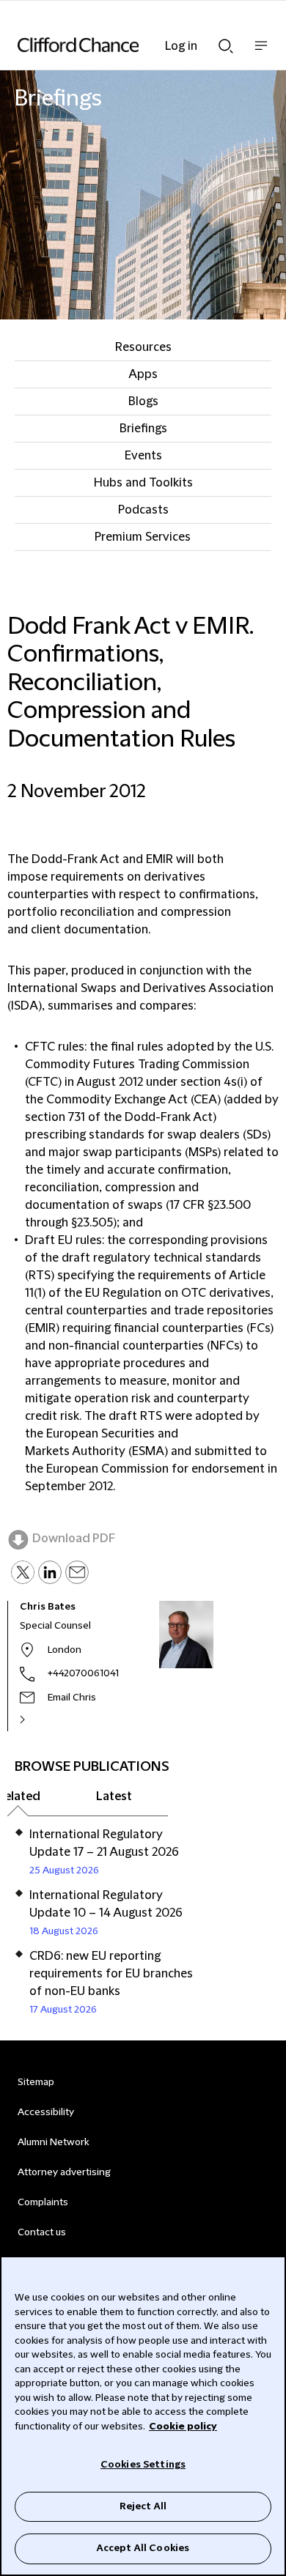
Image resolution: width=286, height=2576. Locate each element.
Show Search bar (226, 42)
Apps (143, 374)
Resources (143, 347)
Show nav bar (261, 53)
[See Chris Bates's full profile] (38, 1720)
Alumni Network (53, 2142)
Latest (114, 1796)
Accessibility (46, 2112)
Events (143, 456)
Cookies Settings (143, 2465)
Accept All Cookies (143, 2548)
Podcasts (143, 510)
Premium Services (143, 537)
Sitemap (36, 2082)
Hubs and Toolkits (143, 483)
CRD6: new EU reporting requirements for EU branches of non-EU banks (111, 1974)
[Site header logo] (121, 45)
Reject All (143, 2506)
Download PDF (74, 1539)
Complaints (43, 2202)
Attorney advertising (64, 2172)
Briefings (143, 429)
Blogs (143, 401)
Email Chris (72, 1698)
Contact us (42, 2232)
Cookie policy (183, 2427)
